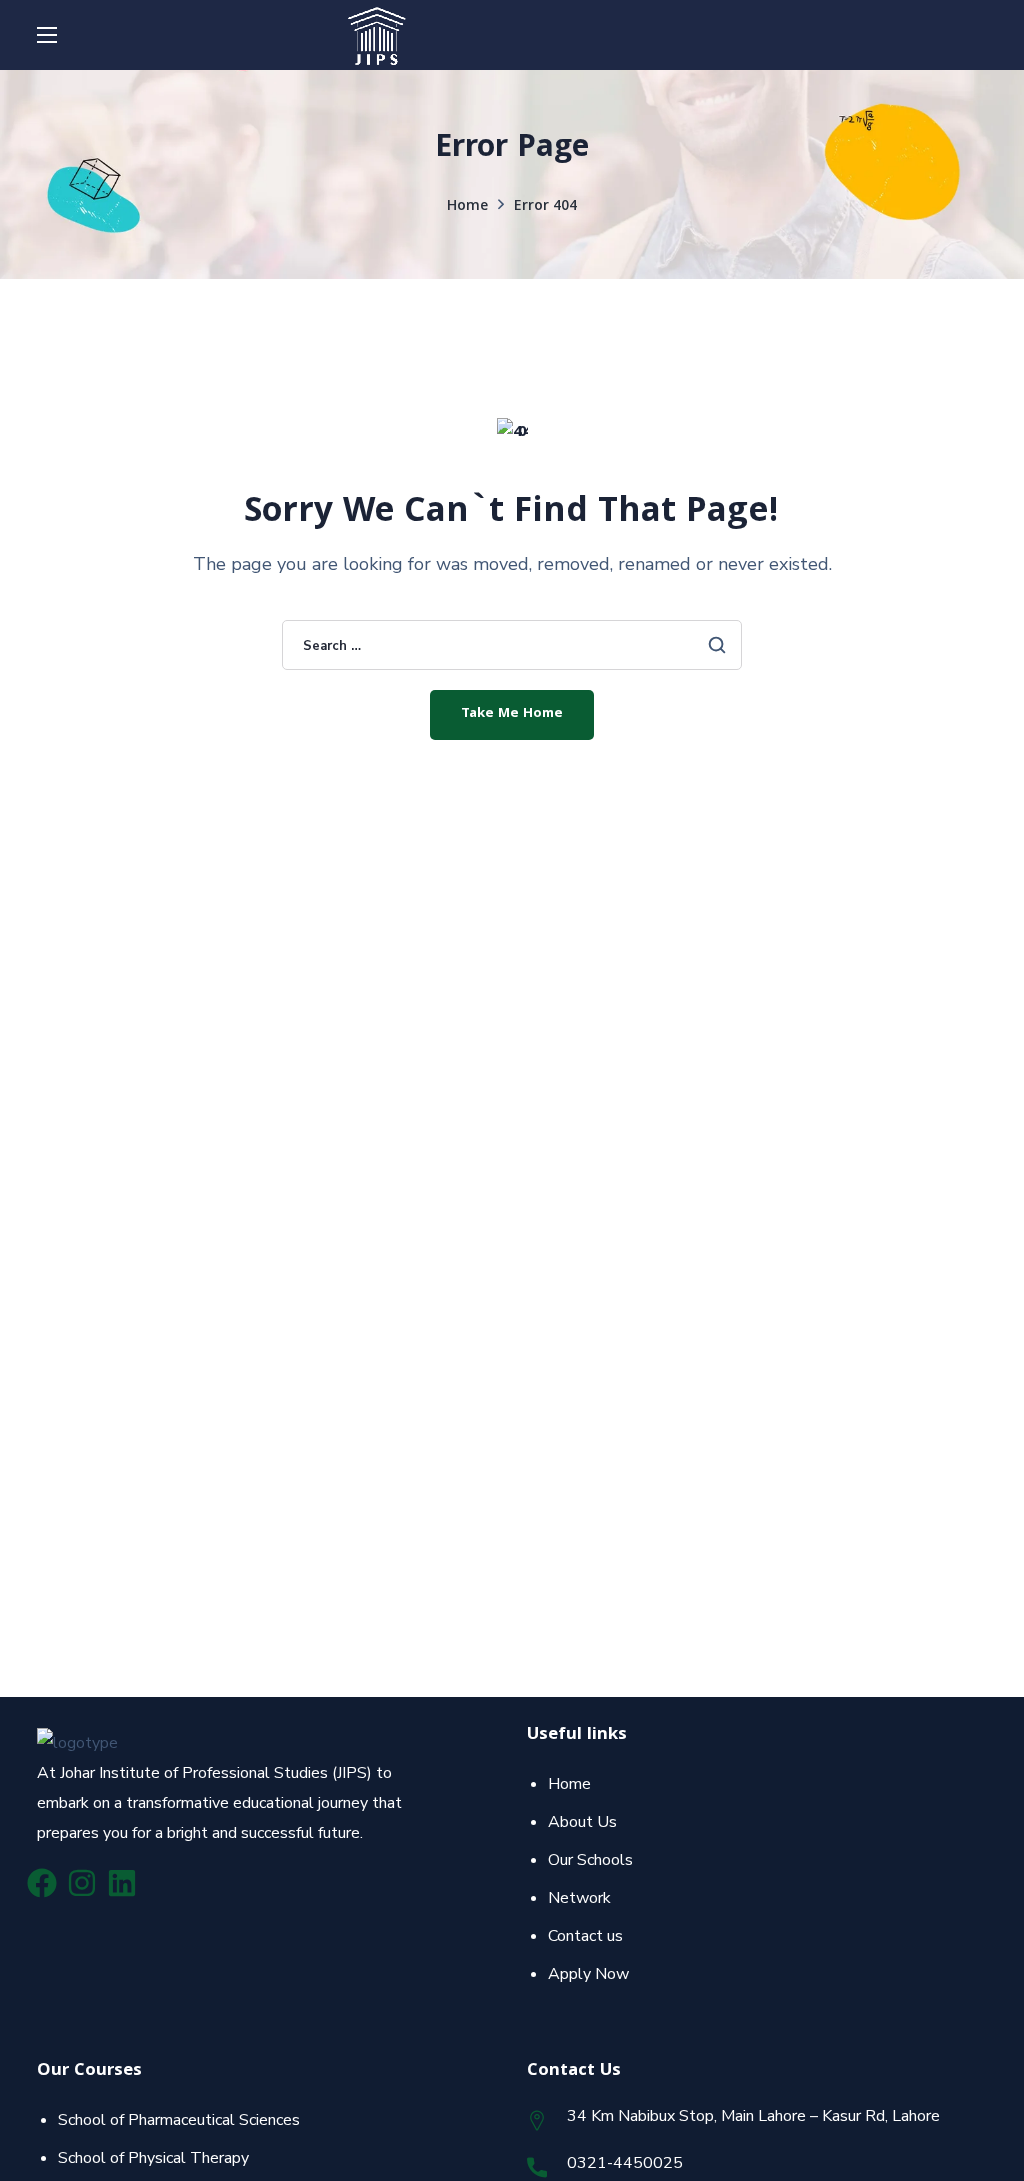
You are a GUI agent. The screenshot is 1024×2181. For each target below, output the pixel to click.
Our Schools (590, 1860)
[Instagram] (82, 1883)
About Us (582, 1822)
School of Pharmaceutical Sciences (179, 2120)
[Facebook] (42, 1883)
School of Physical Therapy (153, 2158)
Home (467, 207)
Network (579, 1898)
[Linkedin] (122, 1883)
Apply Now (588, 1974)
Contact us (585, 1936)
